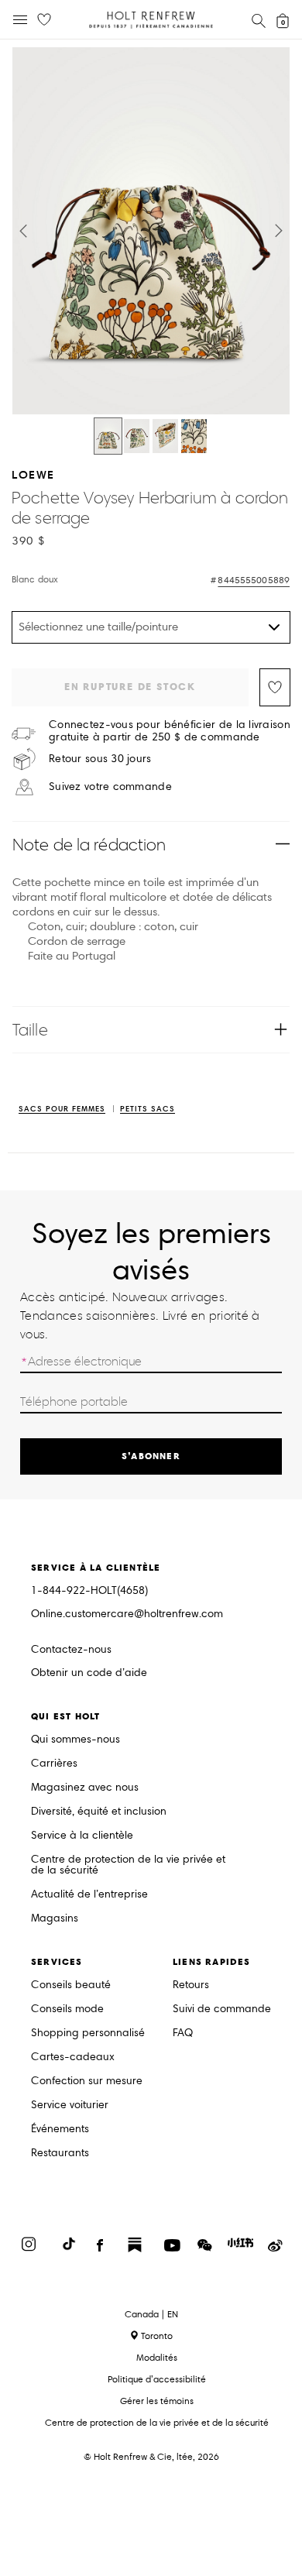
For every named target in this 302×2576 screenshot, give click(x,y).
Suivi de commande (222, 2009)
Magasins (55, 1919)
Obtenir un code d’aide (89, 1673)
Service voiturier (70, 2105)
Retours (191, 1985)
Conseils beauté (71, 1985)
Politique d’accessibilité (157, 2379)
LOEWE (33, 474)
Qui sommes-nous (75, 1740)
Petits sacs (148, 1109)
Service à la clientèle (82, 1836)
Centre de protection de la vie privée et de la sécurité (128, 1865)
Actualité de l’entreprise (89, 1895)
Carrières (54, 1764)
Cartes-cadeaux (73, 2057)
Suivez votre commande (110, 787)
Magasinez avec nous (85, 1788)
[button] (23, 231)
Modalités (157, 2357)
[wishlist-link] (44, 20)
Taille (30, 1030)
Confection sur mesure (87, 2081)
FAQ (183, 2033)
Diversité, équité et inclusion (99, 1812)
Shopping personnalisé (88, 2033)
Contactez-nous (71, 1649)
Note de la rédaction (89, 845)
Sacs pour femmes (62, 1109)
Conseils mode (67, 2009)
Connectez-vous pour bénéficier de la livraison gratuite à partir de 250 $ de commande (170, 731)
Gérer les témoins (157, 2401)
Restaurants (60, 2154)
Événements (60, 2129)
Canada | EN (151, 2314)
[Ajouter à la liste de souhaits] (275, 687)
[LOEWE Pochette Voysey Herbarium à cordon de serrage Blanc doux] (108, 436)
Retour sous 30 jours (100, 759)
